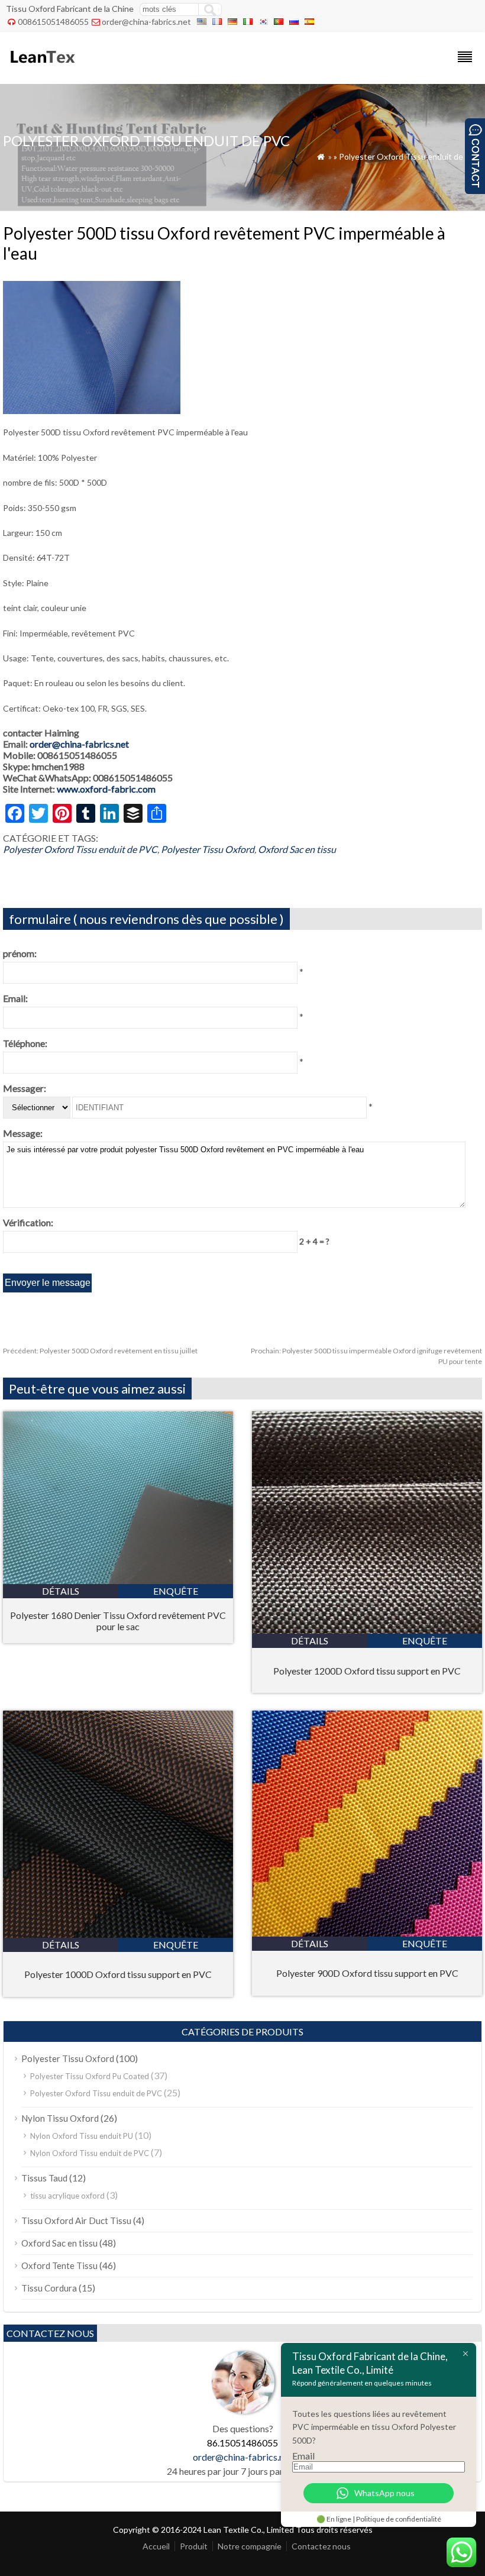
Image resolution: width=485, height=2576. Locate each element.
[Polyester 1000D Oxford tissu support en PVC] (118, 1934)
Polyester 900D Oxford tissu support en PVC (367, 1973)
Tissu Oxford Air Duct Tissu (76, 2221)
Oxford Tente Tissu (59, 2265)
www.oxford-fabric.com (106, 789)
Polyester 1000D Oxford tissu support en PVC (118, 1974)
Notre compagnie (250, 2546)
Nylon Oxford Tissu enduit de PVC (90, 2153)
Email (303, 2456)
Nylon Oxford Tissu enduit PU (82, 2136)
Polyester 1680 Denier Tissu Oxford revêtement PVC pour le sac (118, 1621)
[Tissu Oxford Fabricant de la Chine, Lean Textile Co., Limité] (42, 68)
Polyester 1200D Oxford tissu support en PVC (367, 1671)
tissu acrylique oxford (67, 2196)
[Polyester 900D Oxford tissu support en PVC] (367, 1933)
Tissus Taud (44, 2178)
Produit (194, 2546)
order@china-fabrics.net (146, 22)
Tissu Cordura (49, 2288)
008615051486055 (53, 22)
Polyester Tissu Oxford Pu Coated (90, 2076)
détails (61, 1591)
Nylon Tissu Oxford (60, 2118)
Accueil (156, 2546)
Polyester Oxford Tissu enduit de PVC (410, 156)
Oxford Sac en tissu (297, 849)
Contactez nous (321, 2546)
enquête (176, 1591)
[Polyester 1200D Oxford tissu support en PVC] (367, 1630)
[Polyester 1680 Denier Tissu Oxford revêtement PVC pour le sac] (118, 1580)
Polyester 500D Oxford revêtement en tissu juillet (100, 1351)
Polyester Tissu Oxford (208, 849)
